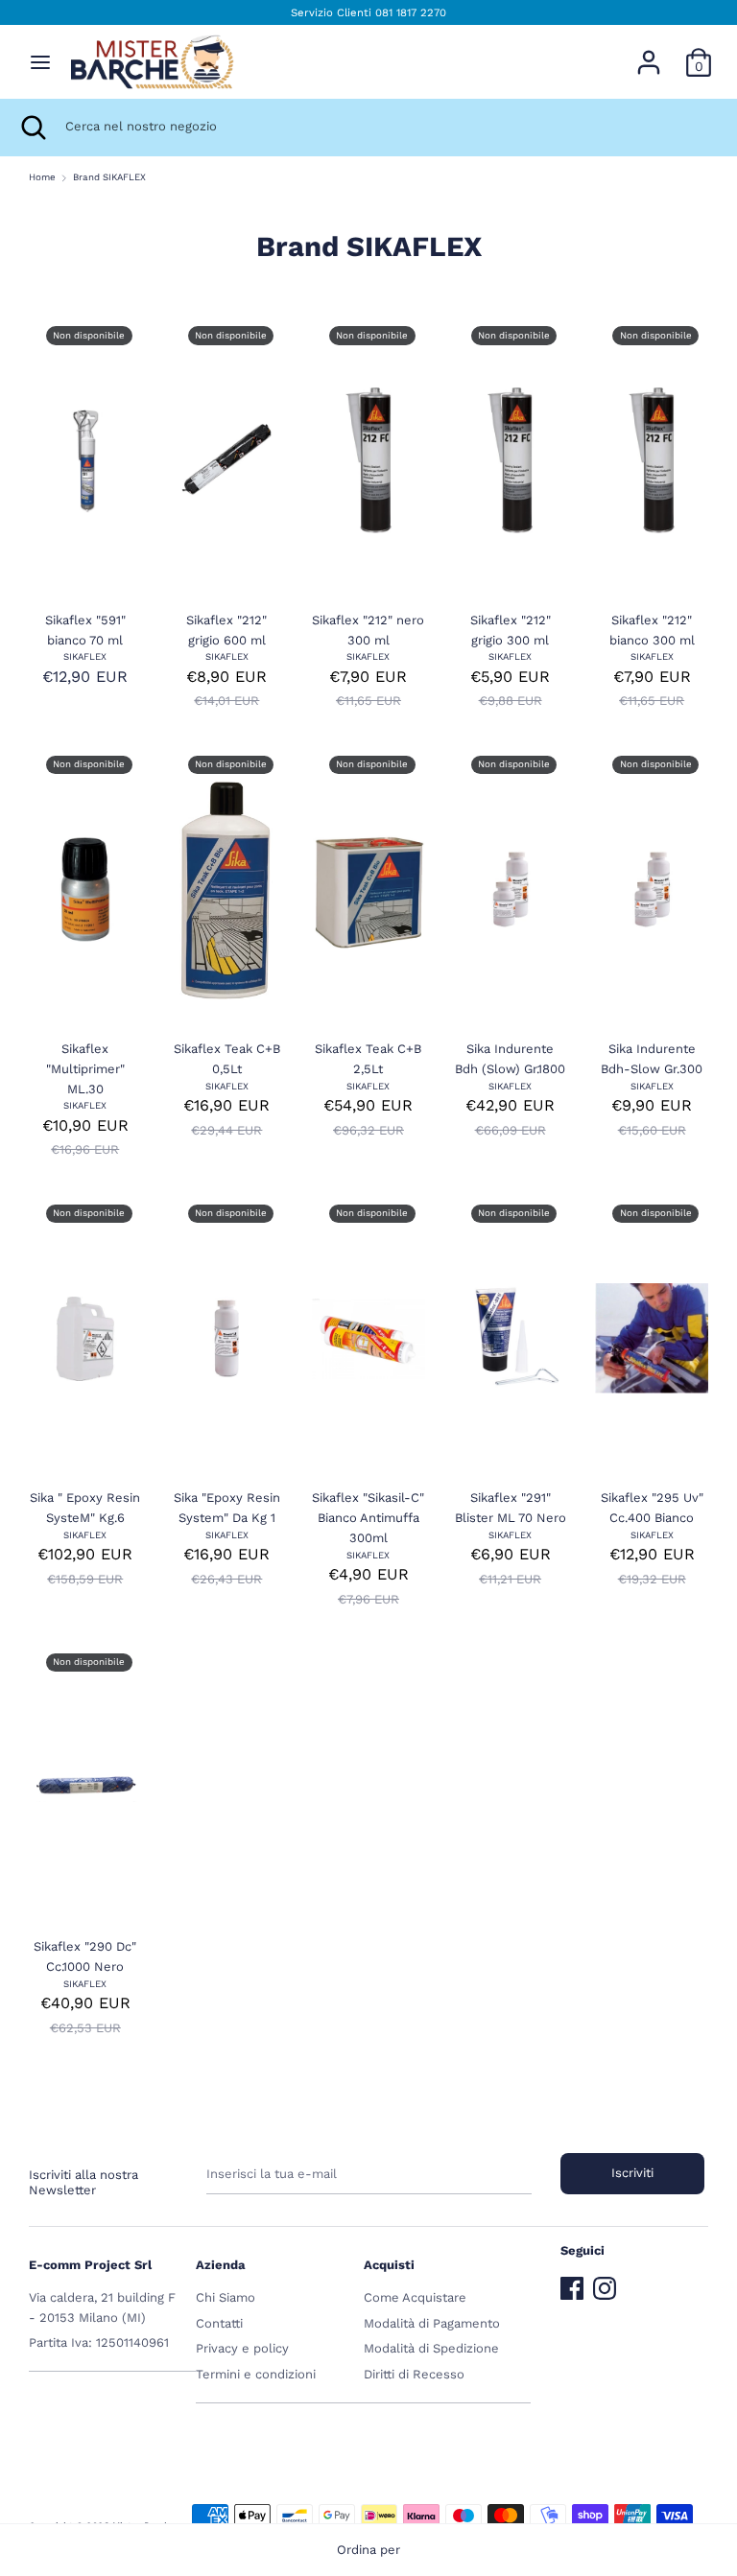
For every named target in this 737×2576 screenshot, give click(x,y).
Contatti (219, 2323)
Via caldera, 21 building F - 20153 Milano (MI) (102, 2307)
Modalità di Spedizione (431, 2348)
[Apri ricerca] (33, 128)
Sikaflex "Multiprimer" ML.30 (85, 1069)
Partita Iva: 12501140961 (99, 2342)
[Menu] (40, 62)
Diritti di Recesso (414, 2374)
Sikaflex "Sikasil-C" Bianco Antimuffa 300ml (368, 1518)
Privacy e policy (242, 2348)
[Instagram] (605, 2284)
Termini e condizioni (256, 2374)
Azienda (221, 2265)
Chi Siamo (226, 2297)
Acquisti (389, 2265)
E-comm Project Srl (90, 2265)
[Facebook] (572, 2284)
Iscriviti (632, 2173)
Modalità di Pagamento (432, 2323)
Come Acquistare (415, 2297)
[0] (699, 52)
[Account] (649, 52)
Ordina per (368, 2550)
